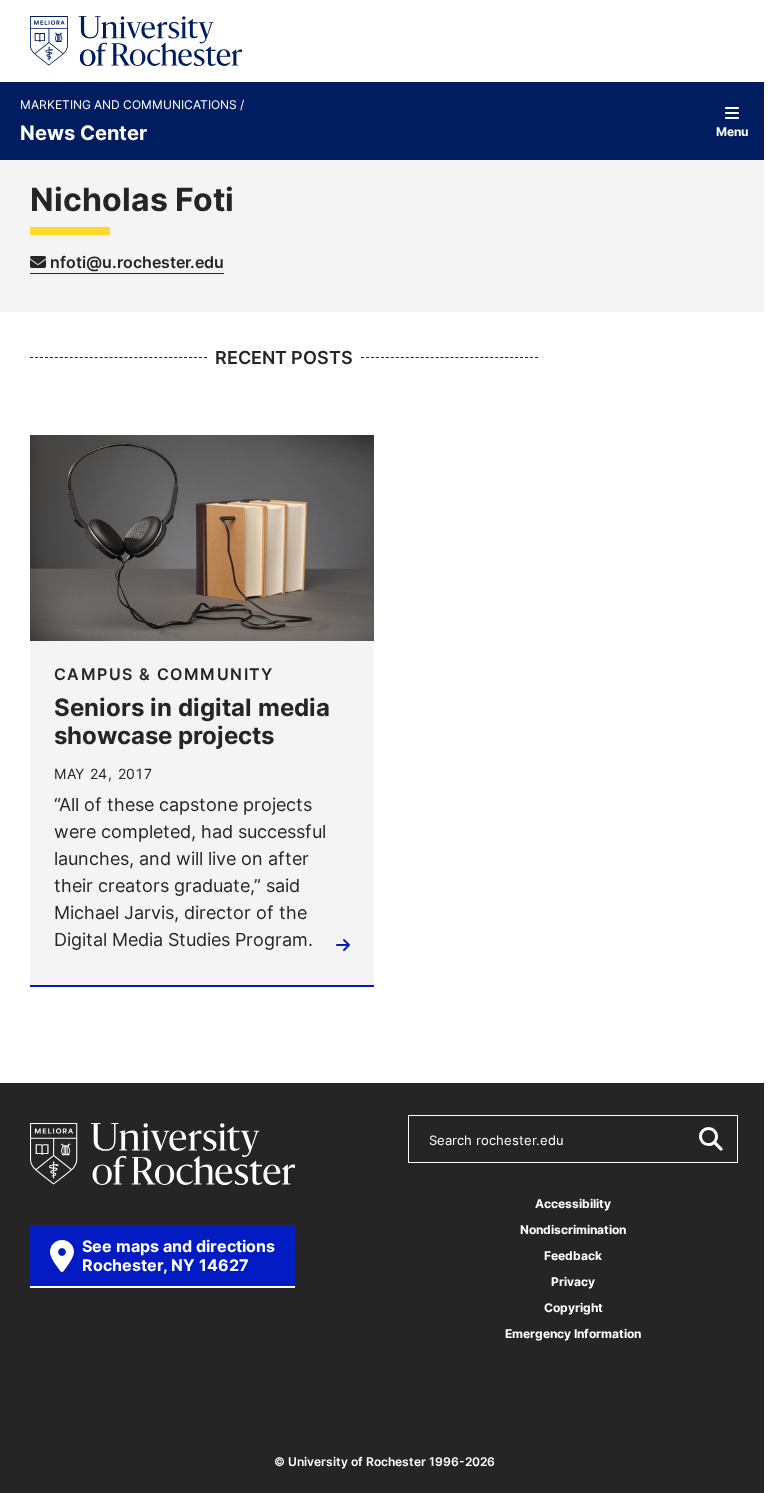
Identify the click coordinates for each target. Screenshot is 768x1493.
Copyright (573, 1307)
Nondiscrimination (573, 1229)
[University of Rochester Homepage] (136, 41)
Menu (732, 130)
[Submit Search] (710, 1139)
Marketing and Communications (130, 105)
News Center (83, 132)
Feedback (573, 1255)
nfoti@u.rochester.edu (135, 262)
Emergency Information (573, 1333)
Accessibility (573, 1203)
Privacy (573, 1281)
